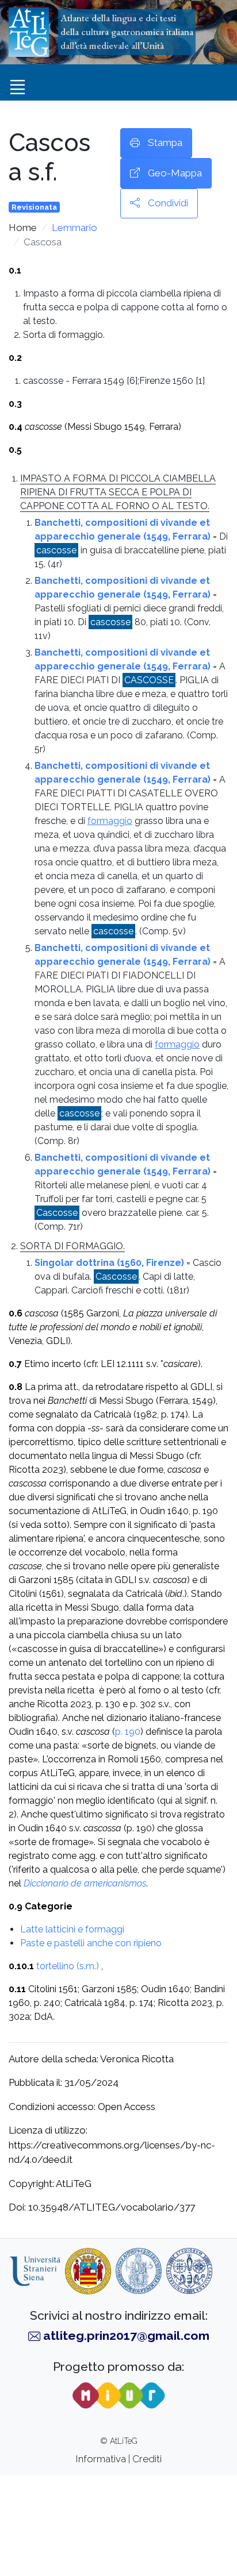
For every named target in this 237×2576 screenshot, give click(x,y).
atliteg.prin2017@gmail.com (126, 2336)
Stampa (164, 143)
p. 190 (128, 1732)
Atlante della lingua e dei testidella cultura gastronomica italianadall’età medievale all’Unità (127, 32)
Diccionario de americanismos (85, 1883)
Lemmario (74, 228)
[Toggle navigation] (17, 87)
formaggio (110, 821)
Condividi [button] (167, 203)
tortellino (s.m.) (68, 1966)
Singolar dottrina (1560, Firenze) (109, 1263)
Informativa (101, 2459)
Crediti (147, 2459)
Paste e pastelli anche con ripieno (91, 1943)
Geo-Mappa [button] (174, 173)
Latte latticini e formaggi (72, 1929)
